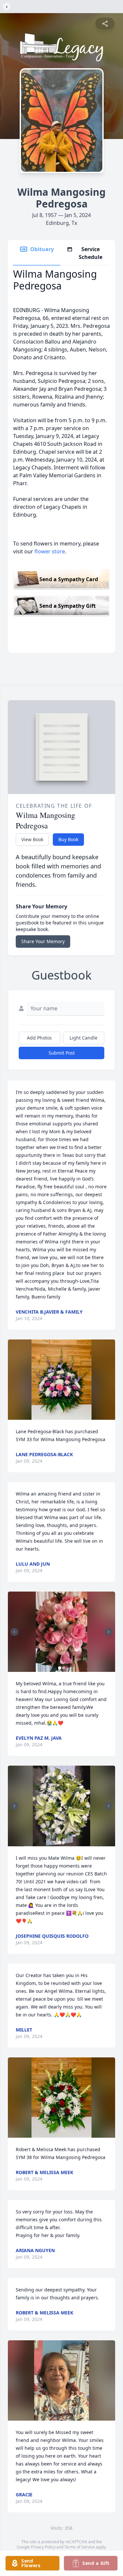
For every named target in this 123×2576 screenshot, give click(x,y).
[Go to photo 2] (64, 1668)
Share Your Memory (43, 941)
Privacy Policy (43, 2547)
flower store (50, 551)
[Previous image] (14, 1632)
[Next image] (109, 1632)
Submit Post (62, 1053)
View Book (32, 839)
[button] (62, 1380)
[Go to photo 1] (60, 1668)
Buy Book (68, 839)
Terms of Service (80, 2547)
